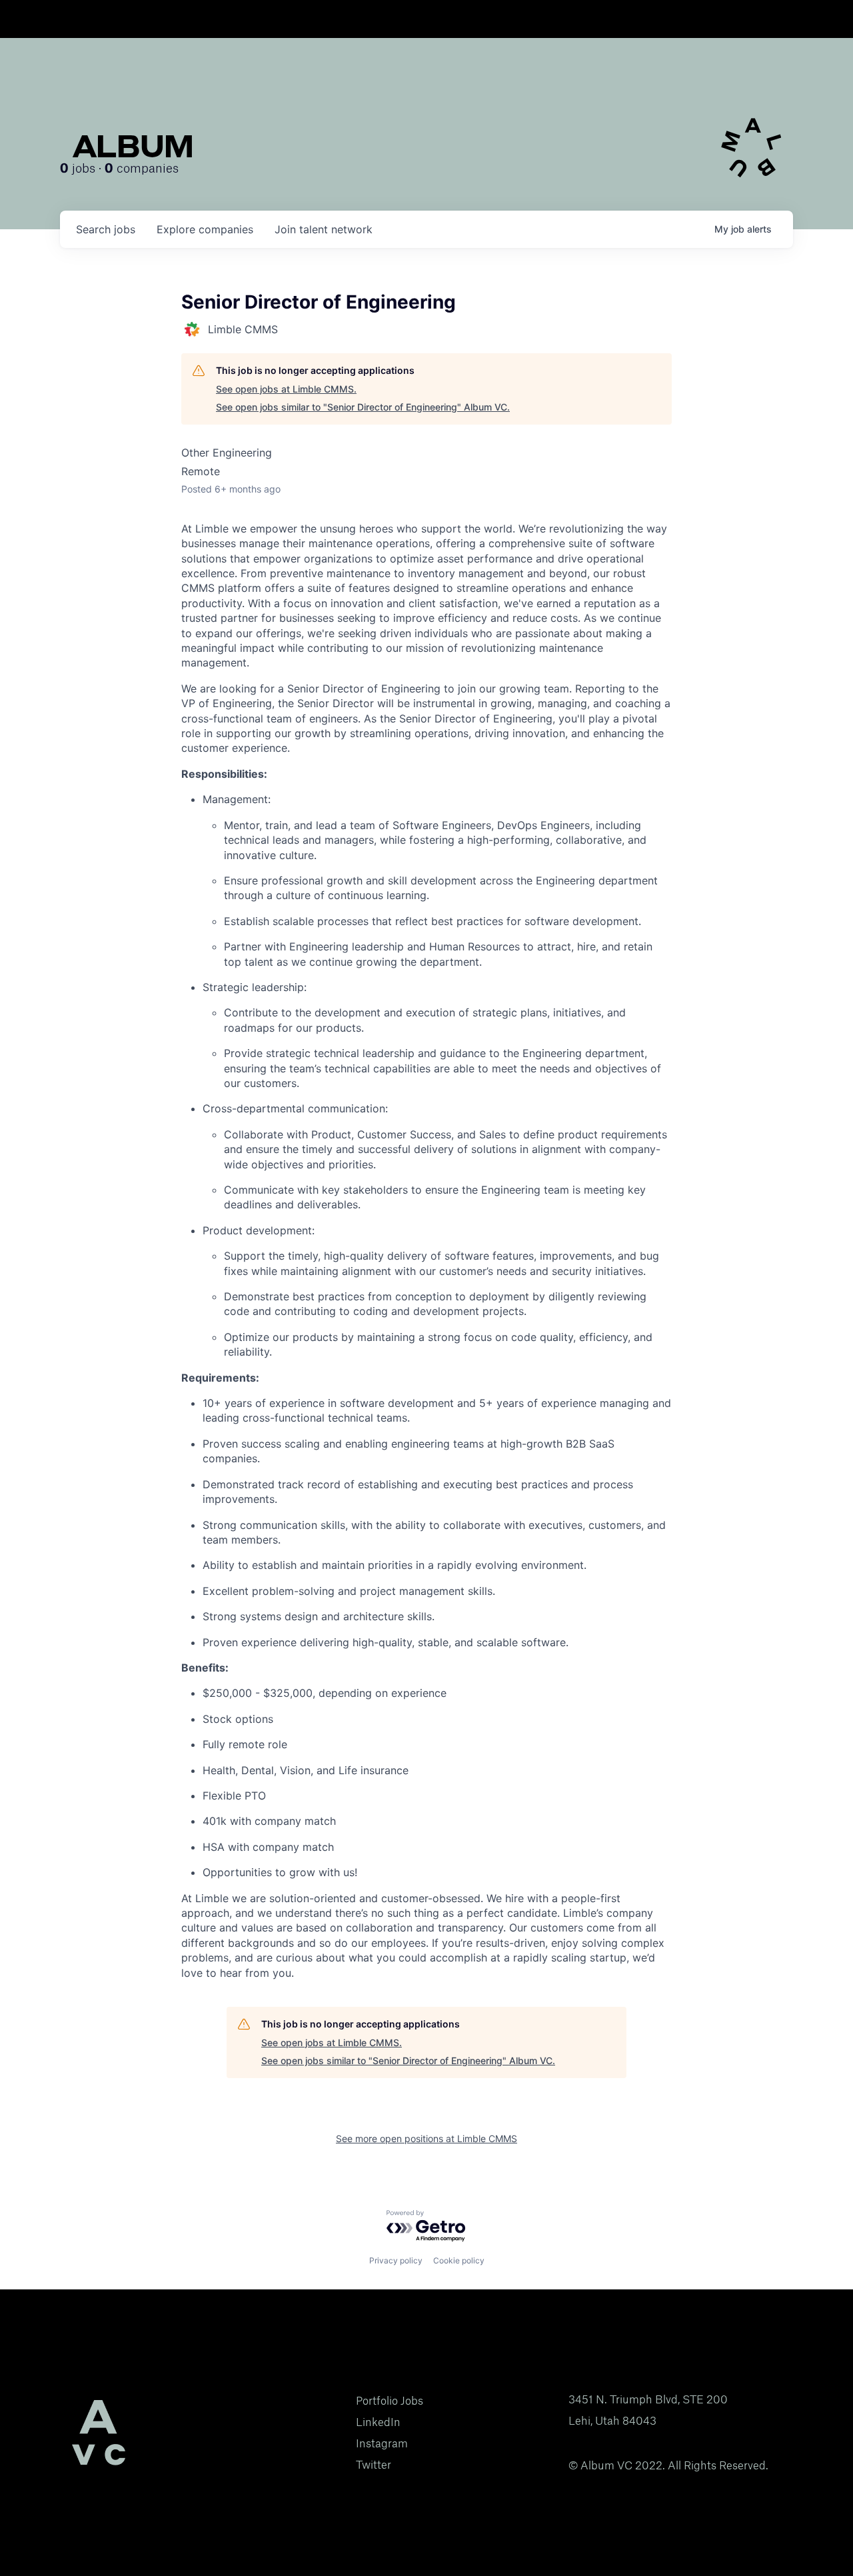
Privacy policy (396, 2260)
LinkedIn (378, 2422)
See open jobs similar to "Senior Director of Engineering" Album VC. (363, 407)
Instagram (382, 2443)
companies (205, 229)
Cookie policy (459, 2260)
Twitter (374, 2465)
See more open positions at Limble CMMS (426, 2138)
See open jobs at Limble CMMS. (286, 389)
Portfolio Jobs (390, 2401)
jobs (106, 229)
